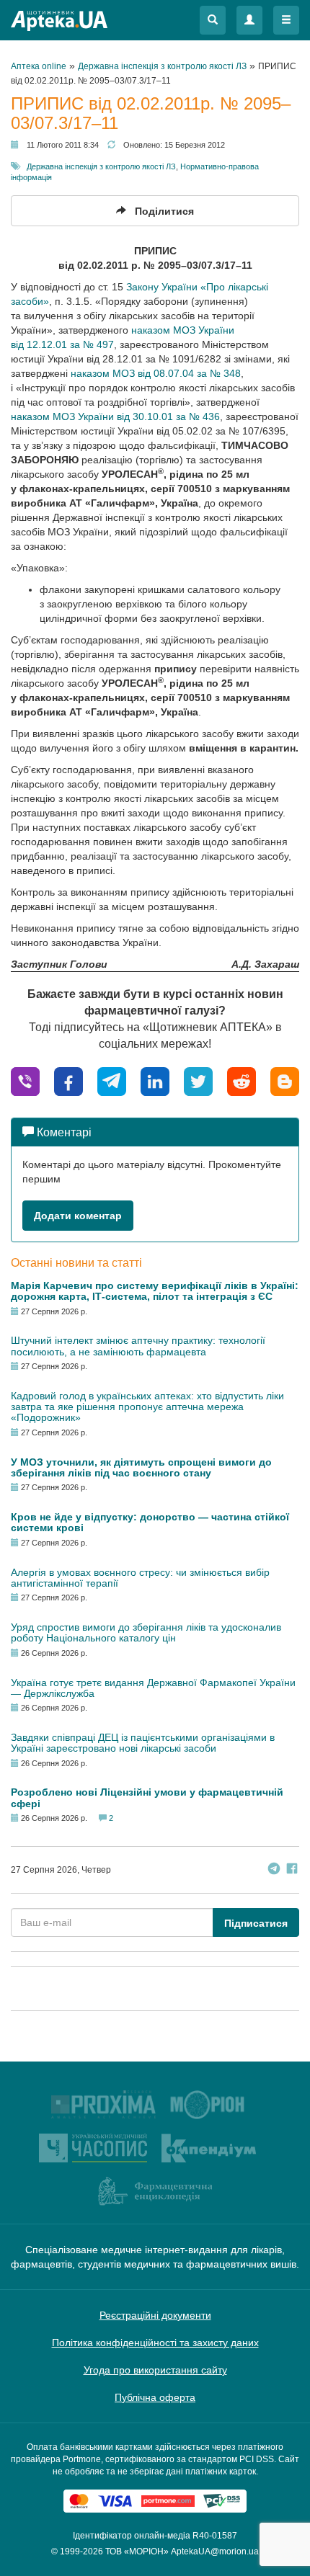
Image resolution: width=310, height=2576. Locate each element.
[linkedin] (155, 1080)
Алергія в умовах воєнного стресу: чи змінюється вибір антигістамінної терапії (140, 1578)
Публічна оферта (155, 2397)
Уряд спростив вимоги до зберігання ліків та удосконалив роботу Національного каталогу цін (146, 1632)
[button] (213, 20)
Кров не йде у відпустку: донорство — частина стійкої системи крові (150, 1522)
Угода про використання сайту (155, 2370)
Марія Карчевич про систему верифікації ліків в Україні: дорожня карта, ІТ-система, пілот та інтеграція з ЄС (155, 1291)
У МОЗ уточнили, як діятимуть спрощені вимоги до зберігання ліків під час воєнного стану (141, 1467)
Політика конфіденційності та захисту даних (155, 2343)
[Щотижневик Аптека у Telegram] (274, 1870)
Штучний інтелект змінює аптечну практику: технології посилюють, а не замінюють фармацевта (138, 1346)
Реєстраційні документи (155, 2315)
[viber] (25, 1080)
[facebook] (68, 1080)
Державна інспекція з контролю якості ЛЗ (101, 166)
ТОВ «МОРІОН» (137, 2552)
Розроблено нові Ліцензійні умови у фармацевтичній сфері (147, 1797)
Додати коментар (78, 1216)
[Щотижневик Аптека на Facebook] (292, 1870)
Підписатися (256, 1923)
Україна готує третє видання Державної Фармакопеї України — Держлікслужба (153, 1688)
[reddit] (242, 1080)
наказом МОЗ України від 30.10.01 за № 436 (115, 416)
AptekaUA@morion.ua (215, 2552)
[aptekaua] (285, 1080)
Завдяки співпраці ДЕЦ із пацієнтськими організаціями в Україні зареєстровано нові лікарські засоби (143, 1743)
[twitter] (198, 1080)
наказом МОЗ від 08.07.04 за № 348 (156, 373)
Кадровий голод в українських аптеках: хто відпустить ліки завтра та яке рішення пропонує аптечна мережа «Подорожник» (147, 1407)
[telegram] (112, 1080)
